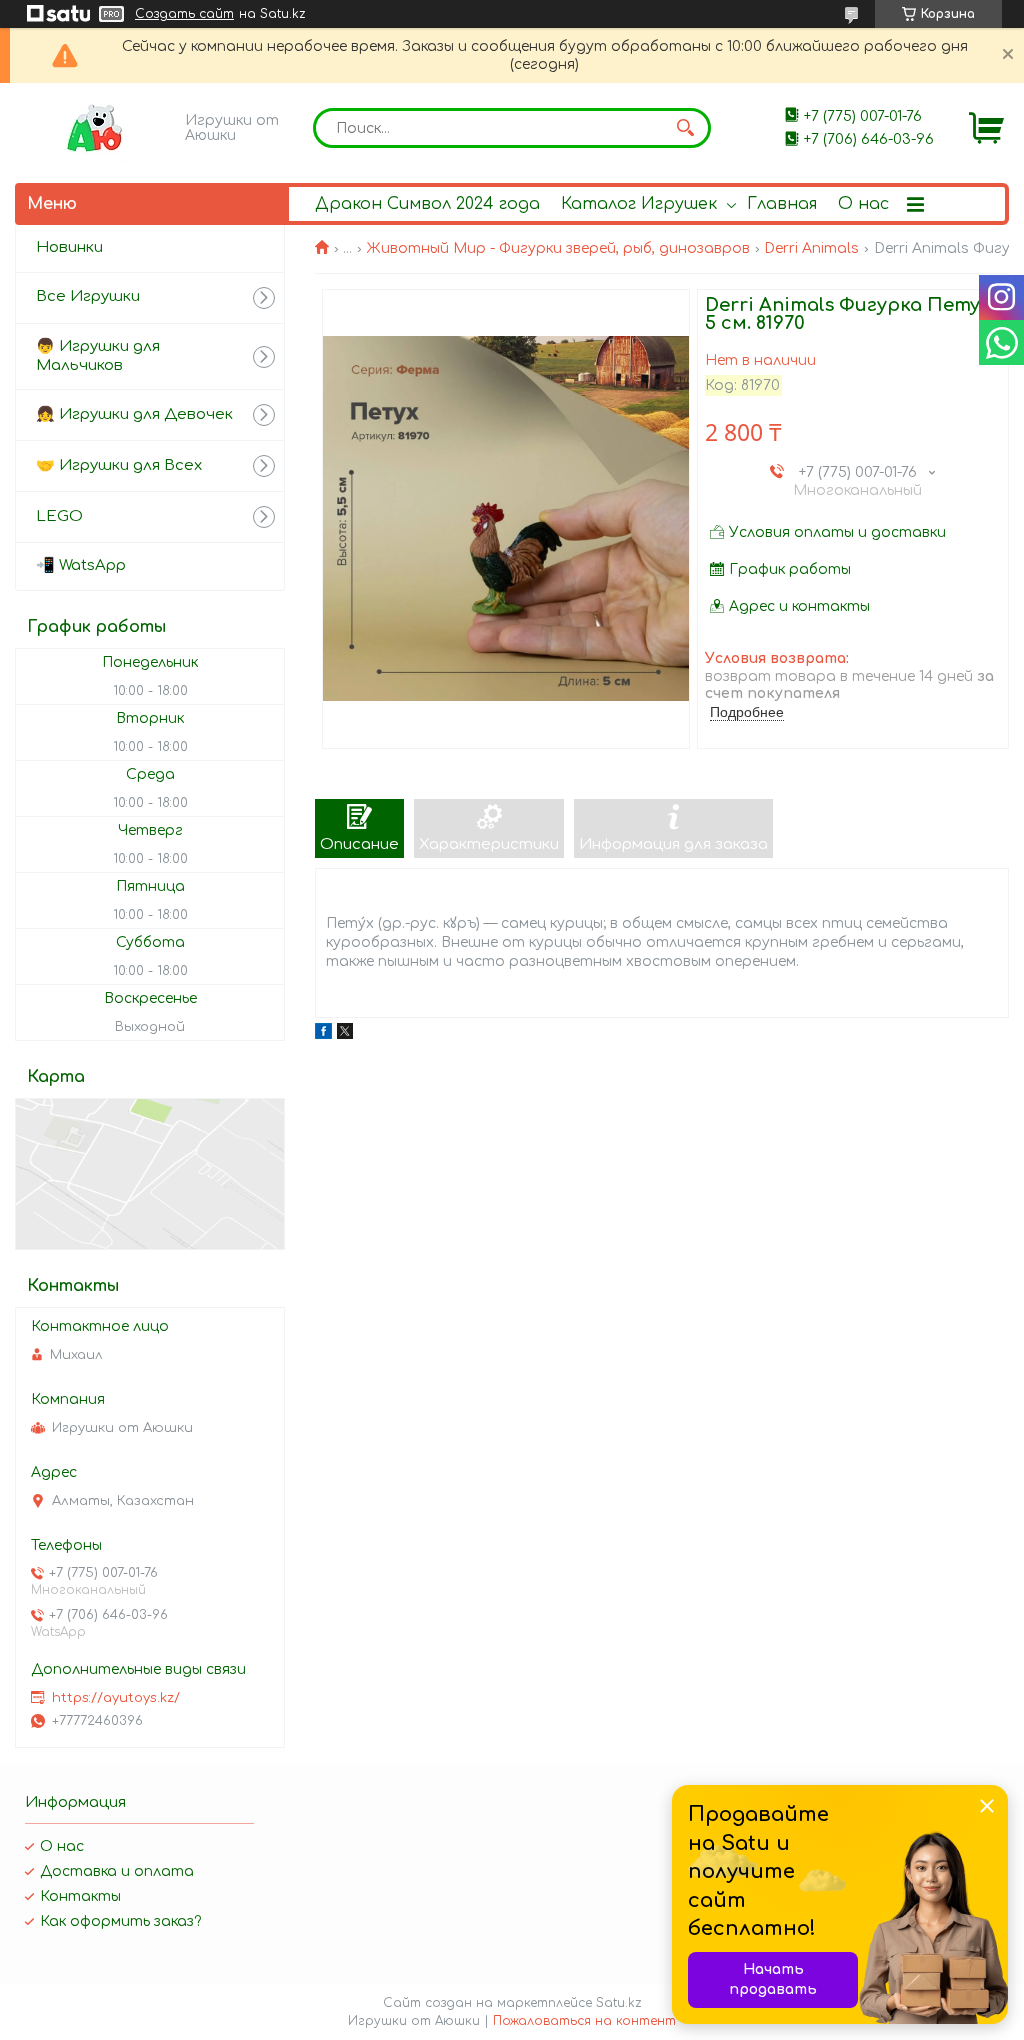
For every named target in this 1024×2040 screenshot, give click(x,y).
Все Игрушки (88, 296)
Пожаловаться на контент (584, 2021)
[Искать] (686, 128)
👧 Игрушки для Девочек (134, 414)
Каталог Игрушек (639, 204)
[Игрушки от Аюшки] (95, 128)
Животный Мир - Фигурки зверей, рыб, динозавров (558, 248)
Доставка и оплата (117, 1871)
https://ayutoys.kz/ (116, 1698)
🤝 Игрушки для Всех (119, 465)
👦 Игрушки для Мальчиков (98, 356)
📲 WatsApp (81, 565)
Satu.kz (619, 2003)
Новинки (69, 247)
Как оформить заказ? (120, 1921)
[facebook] (323, 1034)
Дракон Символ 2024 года (427, 204)
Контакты (80, 1896)
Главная (782, 204)
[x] (345, 1034)
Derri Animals (811, 248)
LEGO (59, 516)
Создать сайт (184, 14)
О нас (863, 204)
